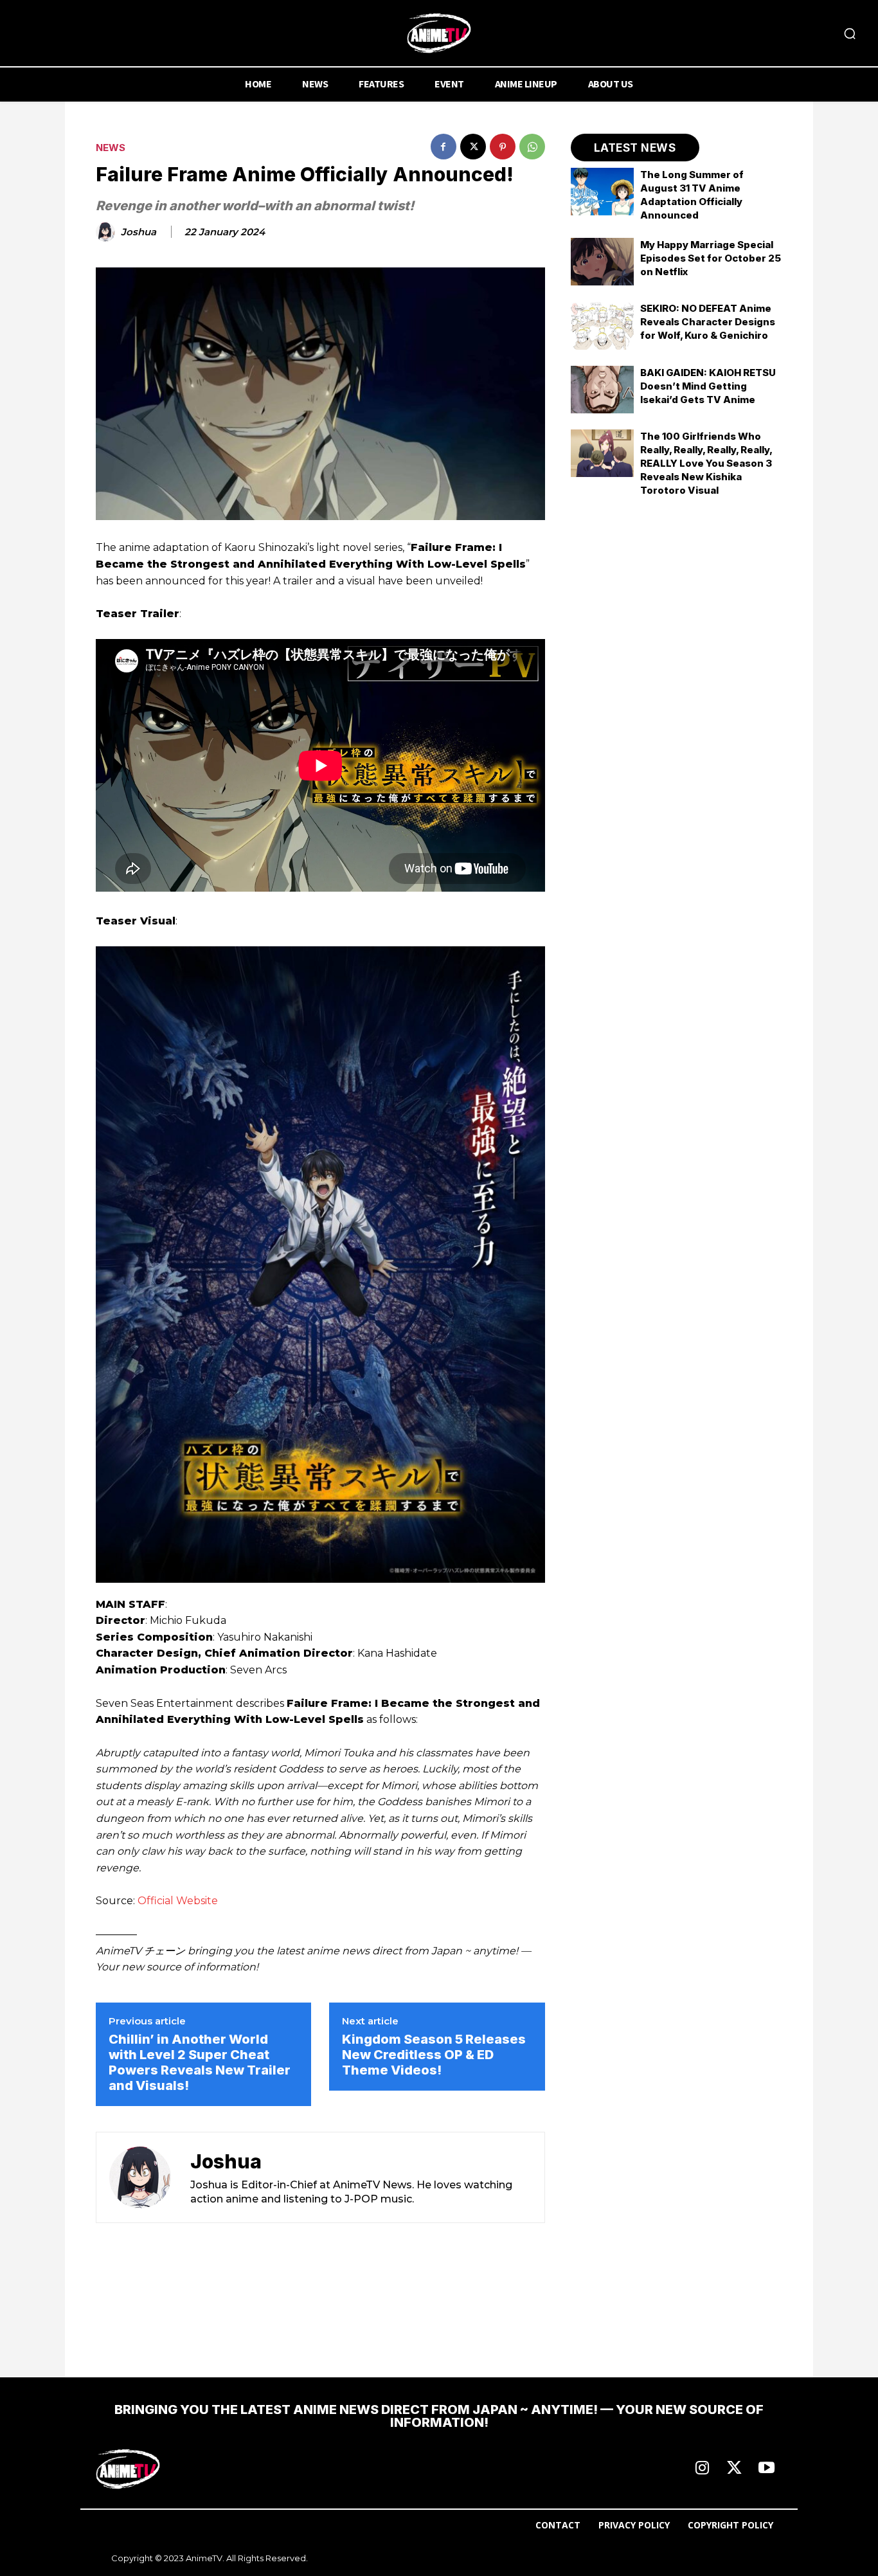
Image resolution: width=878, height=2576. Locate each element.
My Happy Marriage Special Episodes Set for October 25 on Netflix (711, 258)
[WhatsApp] (532, 147)
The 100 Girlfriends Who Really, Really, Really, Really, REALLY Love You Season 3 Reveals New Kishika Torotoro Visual (706, 463)
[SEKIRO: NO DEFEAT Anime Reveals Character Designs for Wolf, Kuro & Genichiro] (603, 325)
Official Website (178, 1901)
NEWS (111, 148)
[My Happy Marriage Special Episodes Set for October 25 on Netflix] (603, 262)
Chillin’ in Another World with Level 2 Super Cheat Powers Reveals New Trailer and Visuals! (200, 2062)
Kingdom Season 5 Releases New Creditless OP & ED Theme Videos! (434, 2055)
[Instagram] (702, 2469)
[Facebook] (443, 147)
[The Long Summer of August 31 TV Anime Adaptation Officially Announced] (603, 192)
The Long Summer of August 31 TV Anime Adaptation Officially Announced (692, 195)
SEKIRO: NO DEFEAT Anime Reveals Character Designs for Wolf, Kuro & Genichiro (708, 322)
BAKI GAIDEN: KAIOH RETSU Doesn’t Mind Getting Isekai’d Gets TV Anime (708, 386)
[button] (850, 33)
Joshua (139, 232)
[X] (473, 147)
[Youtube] (766, 2469)
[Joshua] (107, 232)
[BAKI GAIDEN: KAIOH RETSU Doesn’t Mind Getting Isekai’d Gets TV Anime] (603, 390)
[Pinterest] (503, 147)
